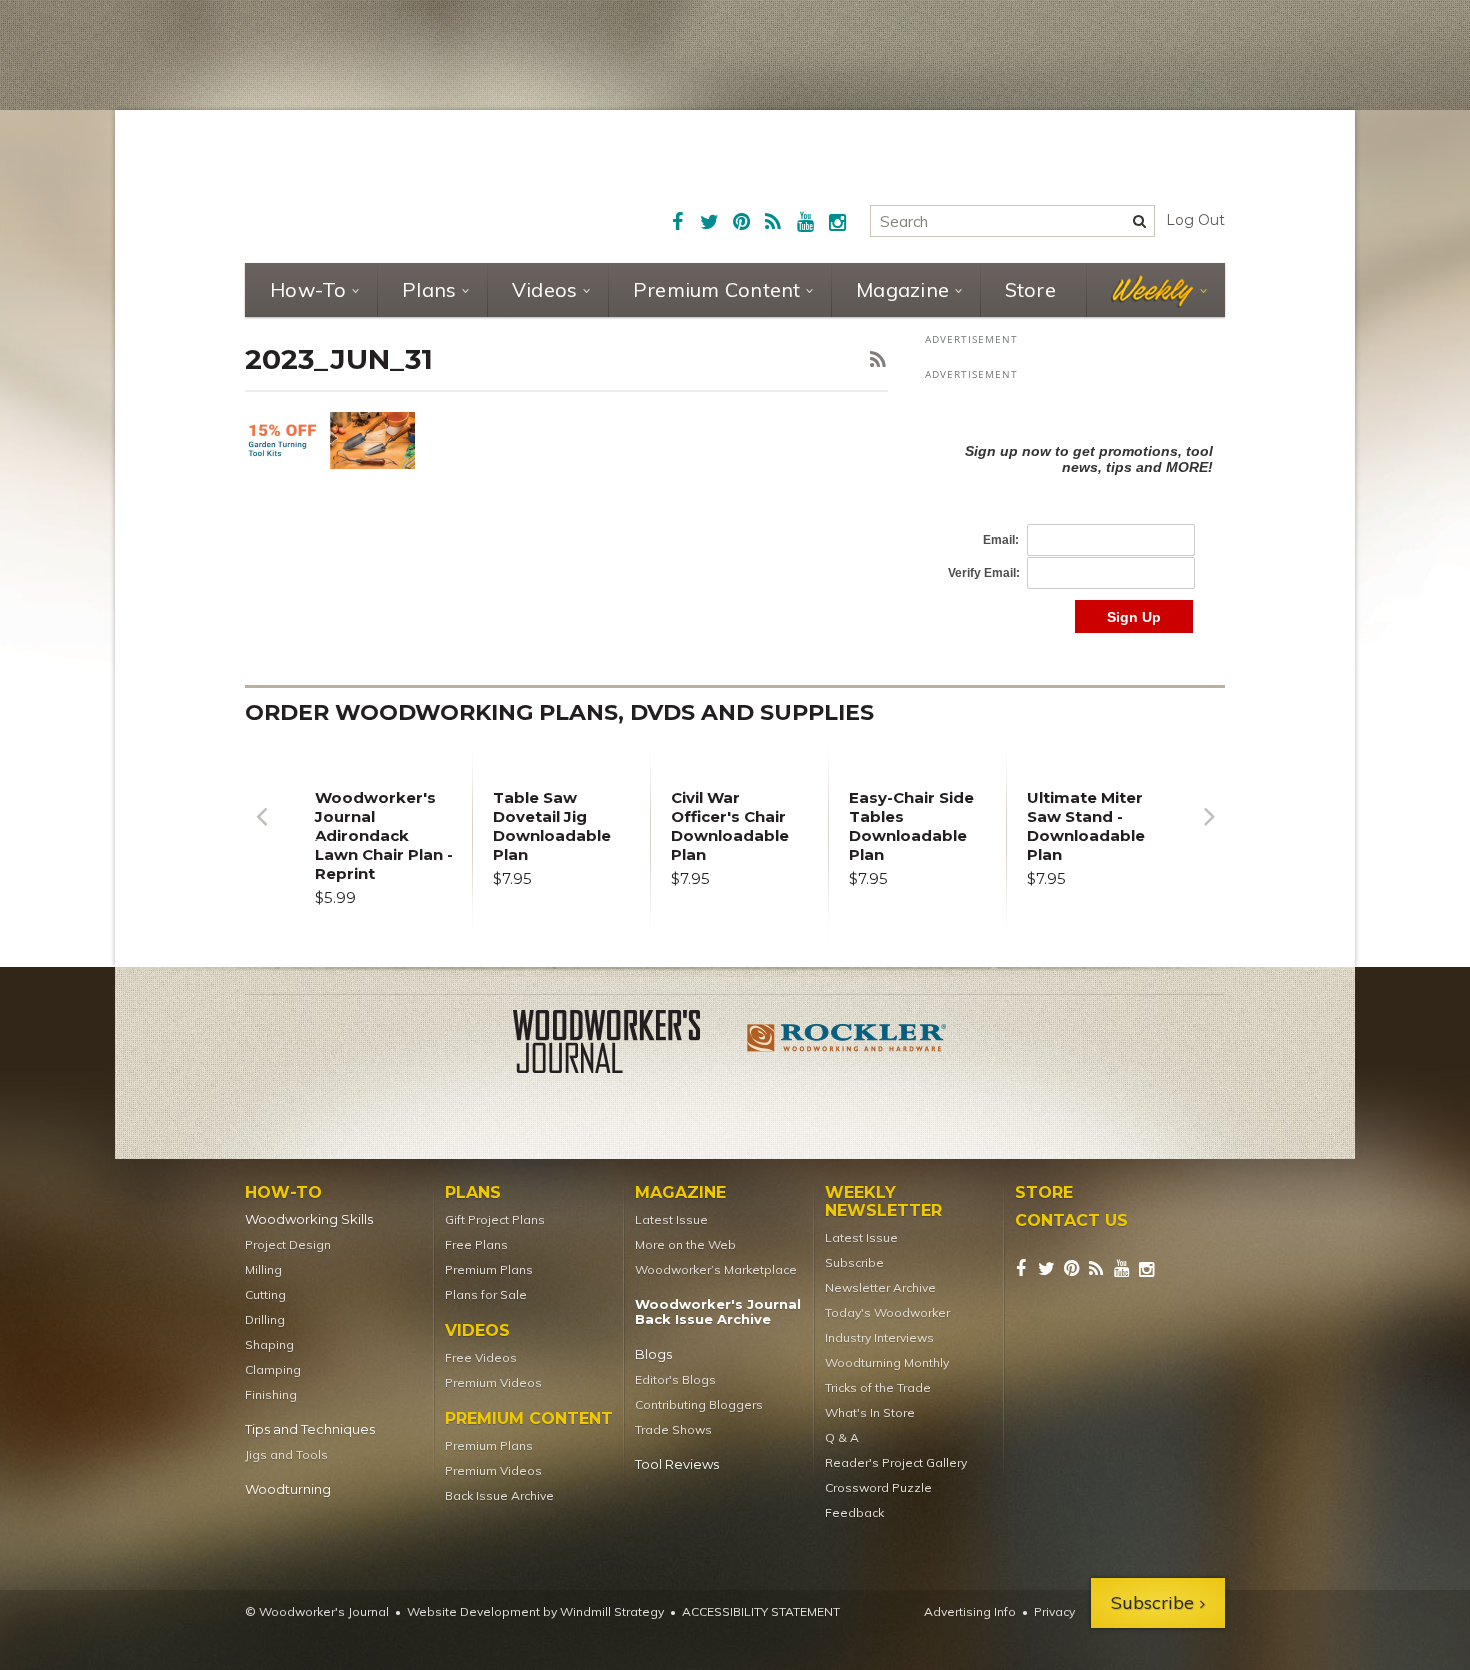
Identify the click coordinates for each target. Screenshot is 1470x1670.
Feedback (854, 1512)
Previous (261, 831)
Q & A (842, 1437)
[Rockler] (847, 1045)
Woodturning (288, 1489)
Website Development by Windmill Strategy (535, 1611)
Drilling (265, 1319)
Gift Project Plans (495, 1219)
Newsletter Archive (880, 1287)
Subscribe (854, 1262)
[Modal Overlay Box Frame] (1075, 517)
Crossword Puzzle (878, 1487)
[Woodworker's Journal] (623, 1045)
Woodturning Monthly (887, 1362)
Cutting (265, 1294)
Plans (429, 289)
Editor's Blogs (675, 1379)
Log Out (1195, 220)
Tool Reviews (677, 1464)
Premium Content (717, 289)
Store (1030, 289)
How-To (308, 289)
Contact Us (1071, 1221)
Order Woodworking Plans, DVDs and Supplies (559, 712)
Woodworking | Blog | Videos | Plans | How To (397, 185)
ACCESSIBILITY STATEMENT (761, 1611)
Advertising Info (970, 1611)
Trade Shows (673, 1429)
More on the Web (685, 1244)
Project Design (288, 1244)
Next (1209, 831)
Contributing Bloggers (699, 1404)
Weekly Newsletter (883, 1202)
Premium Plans (489, 1269)
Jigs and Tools (286, 1454)
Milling (263, 1269)
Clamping (273, 1369)
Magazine (902, 289)
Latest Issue (671, 1219)
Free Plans (476, 1244)
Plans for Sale (486, 1294)
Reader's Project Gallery (896, 1462)
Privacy (1054, 1611)
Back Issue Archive (499, 1495)
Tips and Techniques (310, 1429)
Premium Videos (493, 1382)
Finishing (271, 1394)
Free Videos (481, 1357)
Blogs (653, 1354)
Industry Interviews (879, 1337)
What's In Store (870, 1412)
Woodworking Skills (309, 1219)
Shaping (269, 1344)
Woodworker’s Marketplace (716, 1269)
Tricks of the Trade (878, 1387)
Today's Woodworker (887, 1312)
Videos (545, 289)
